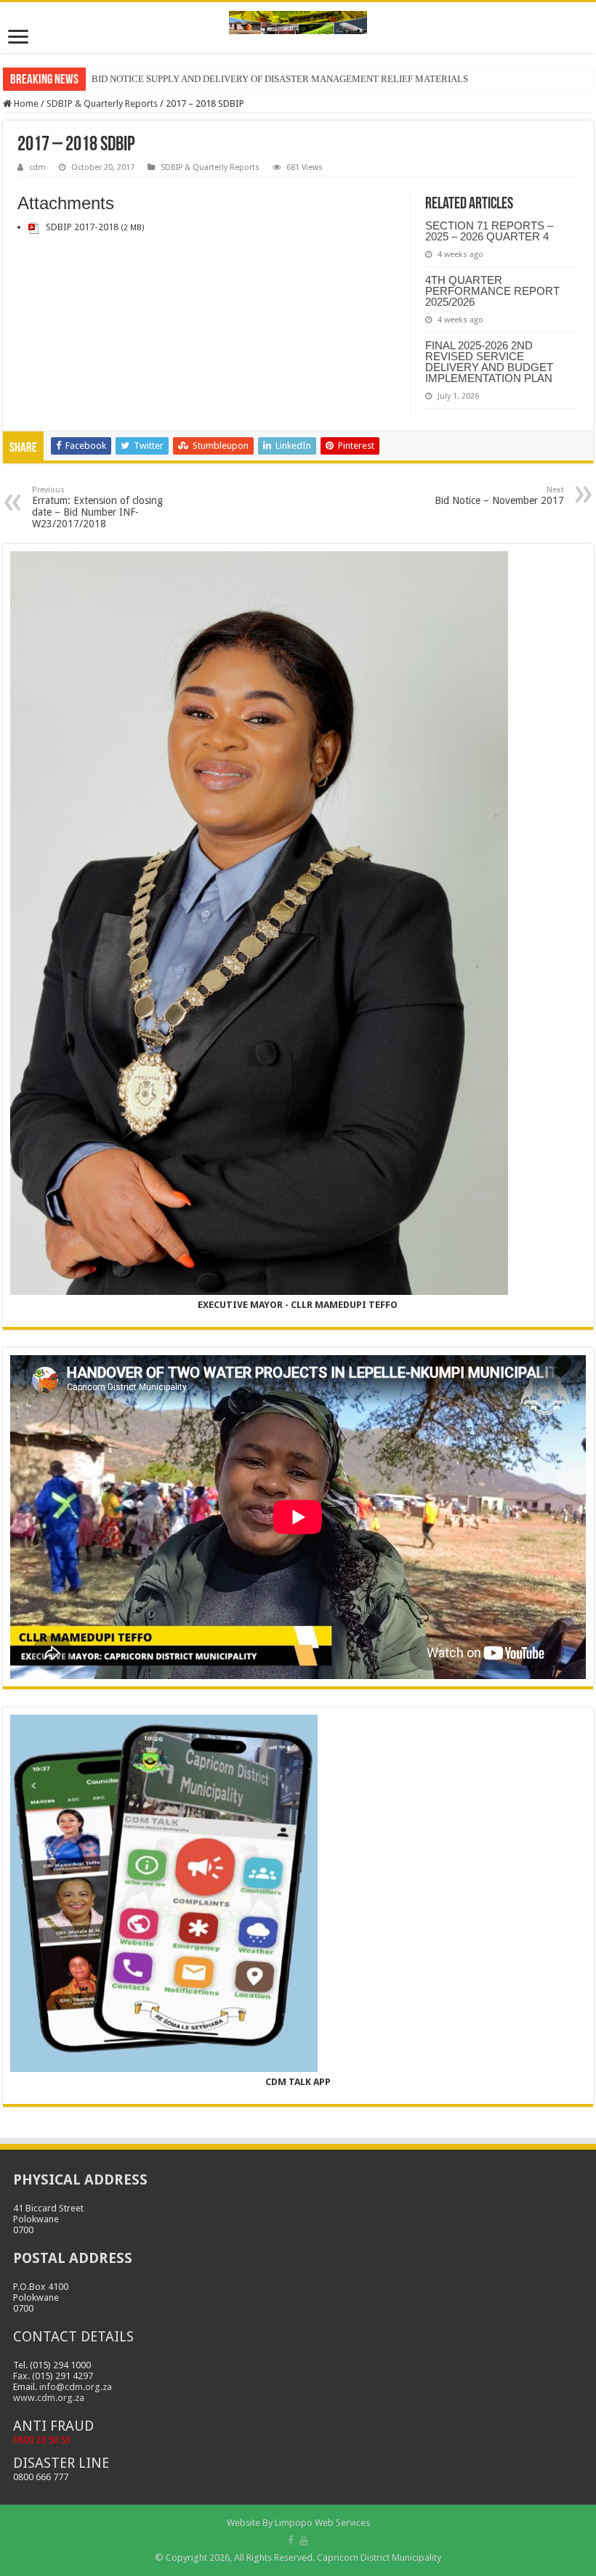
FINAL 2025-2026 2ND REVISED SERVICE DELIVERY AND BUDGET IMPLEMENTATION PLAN (489, 362)
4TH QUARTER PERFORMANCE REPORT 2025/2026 (492, 291)
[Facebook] (291, 2540)
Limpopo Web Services (322, 2523)
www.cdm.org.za (49, 2398)
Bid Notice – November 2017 (499, 496)
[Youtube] (304, 2540)
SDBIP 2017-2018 (82, 227)
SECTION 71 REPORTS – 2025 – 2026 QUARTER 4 (489, 231)
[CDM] (298, 20)
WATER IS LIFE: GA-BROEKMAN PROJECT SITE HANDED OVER (227, 79)
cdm (37, 167)
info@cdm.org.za (76, 2387)
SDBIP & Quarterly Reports (102, 103)
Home (25, 103)
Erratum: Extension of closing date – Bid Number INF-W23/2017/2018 (97, 507)
